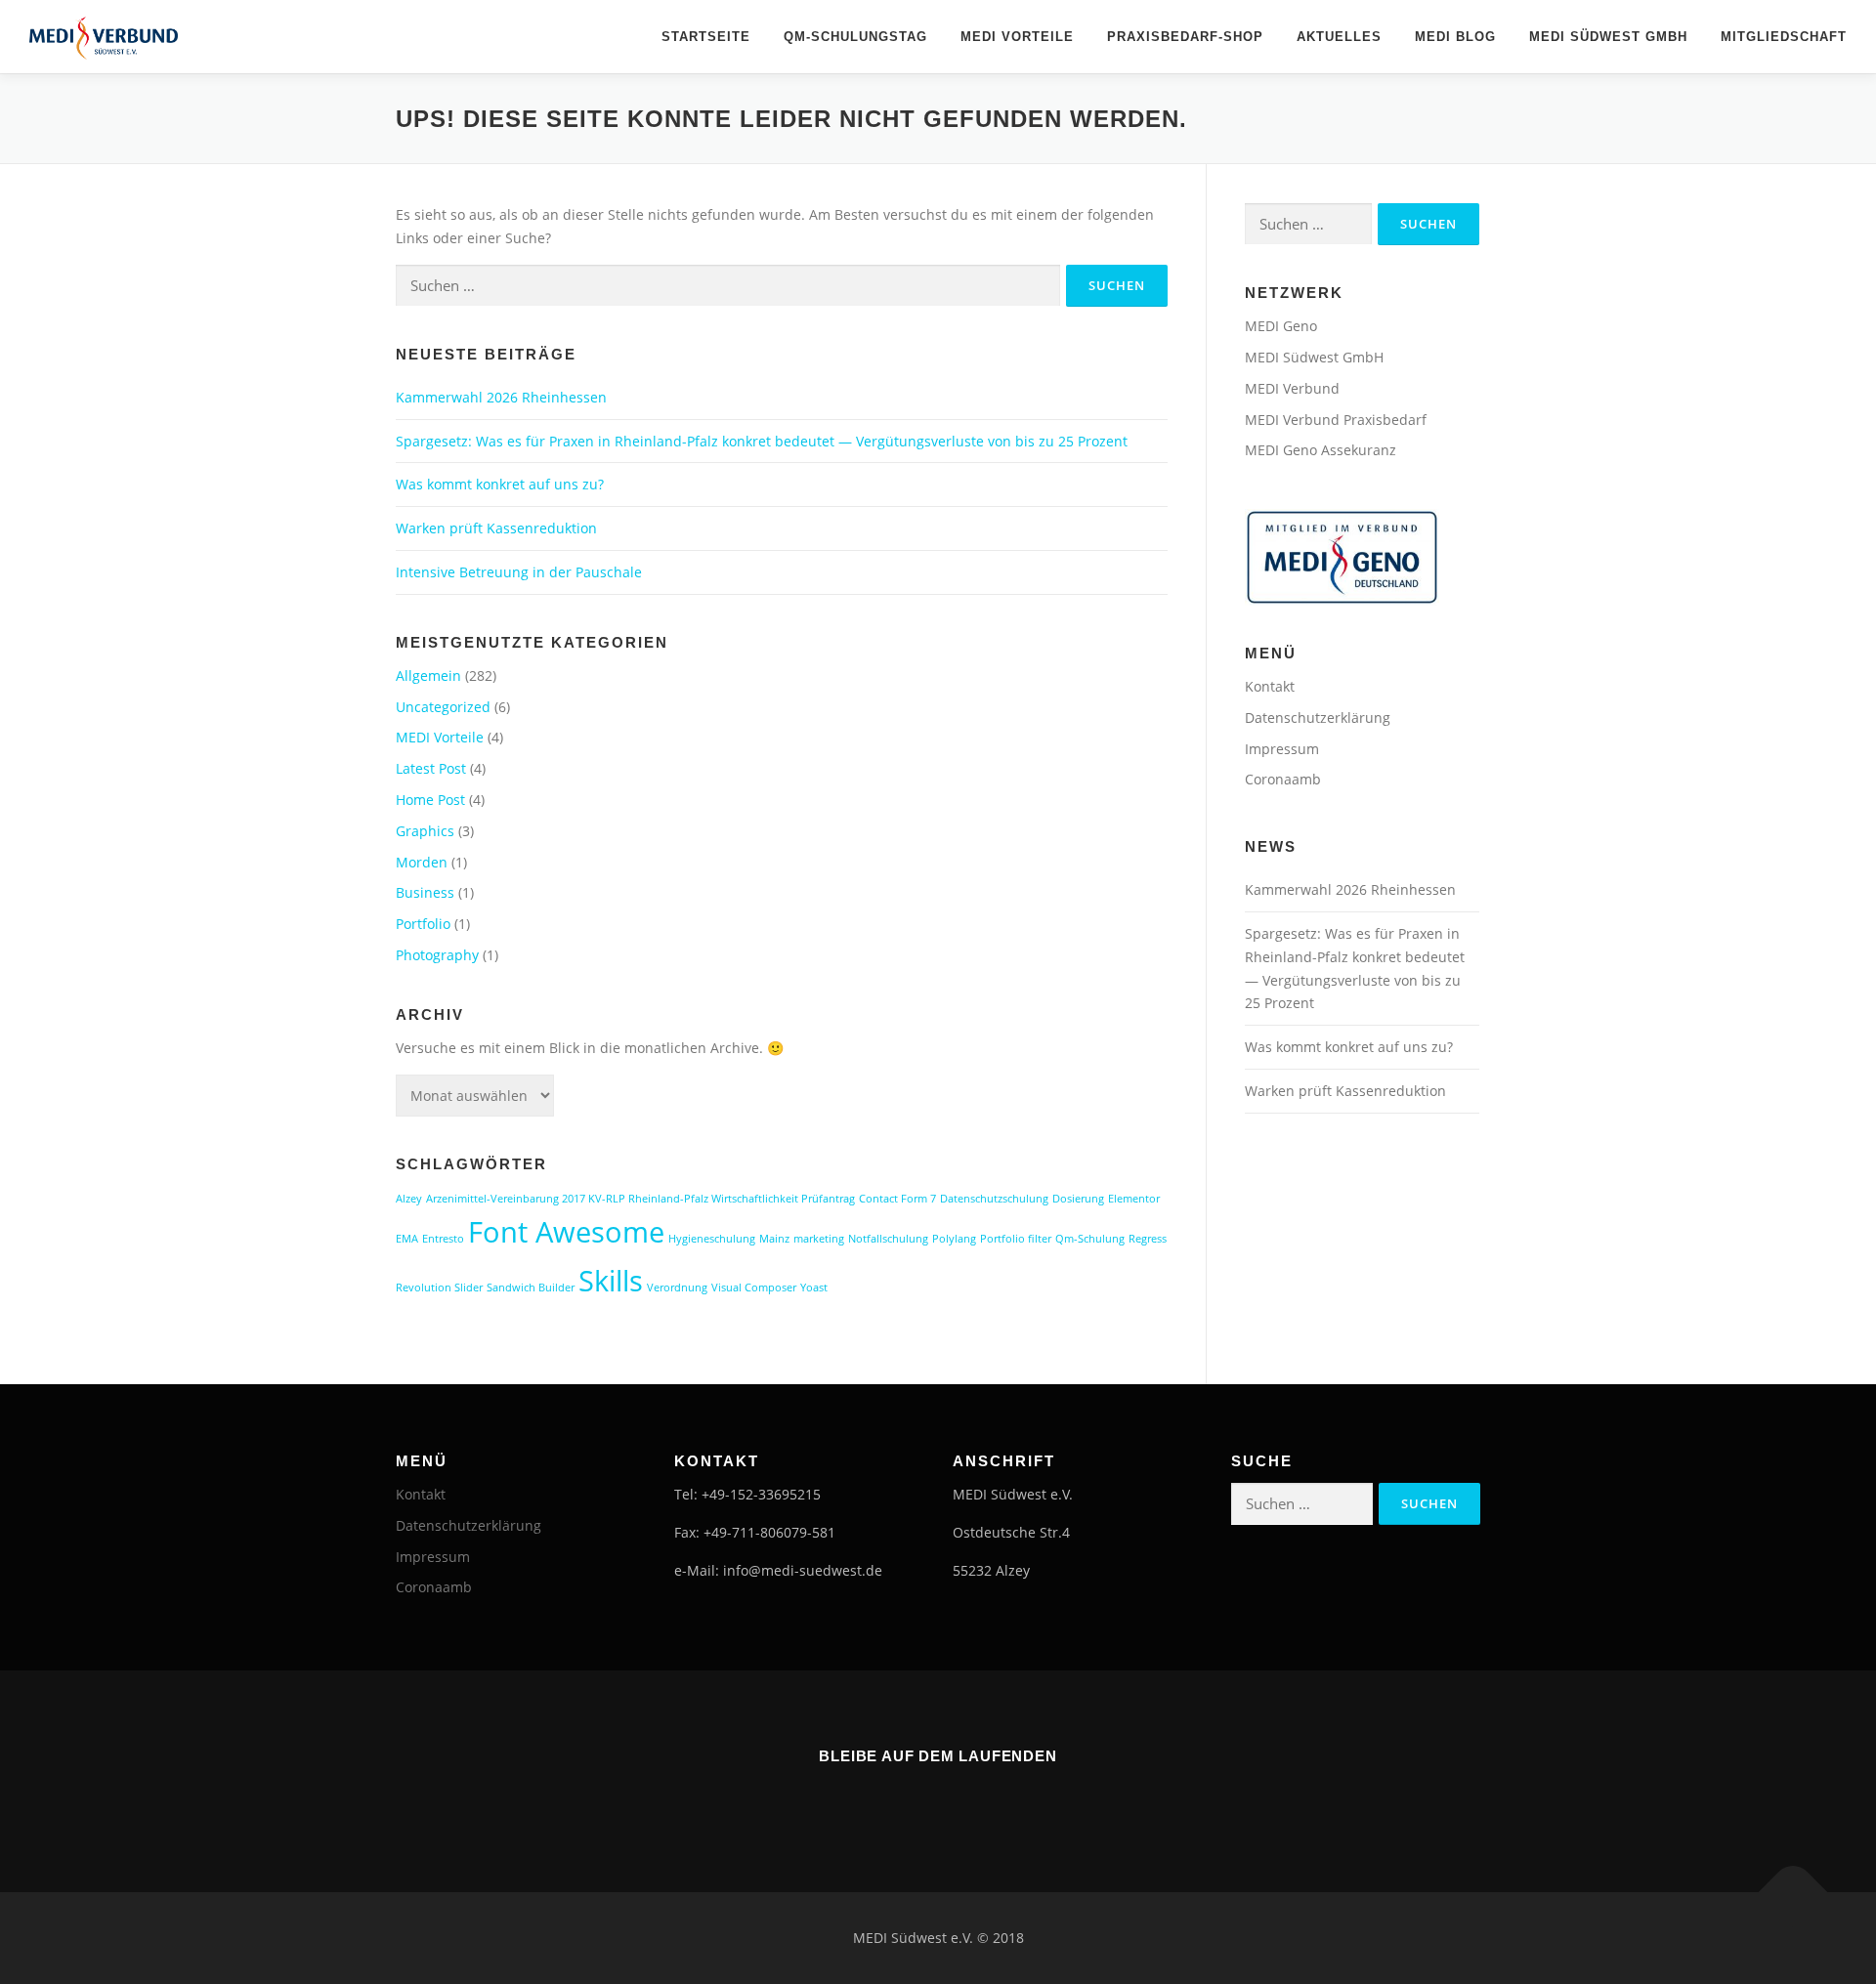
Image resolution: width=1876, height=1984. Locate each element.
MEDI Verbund (1292, 388)
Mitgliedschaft (1784, 37)
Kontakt (1270, 686)
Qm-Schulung (1090, 1239)
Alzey (409, 1199)
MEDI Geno (1281, 326)
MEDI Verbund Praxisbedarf (1336, 420)
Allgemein (428, 675)
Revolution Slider (439, 1287)
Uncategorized (443, 707)
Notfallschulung (888, 1239)
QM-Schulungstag (855, 37)
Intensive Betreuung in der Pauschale (519, 572)
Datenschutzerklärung (1318, 718)
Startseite (706, 37)
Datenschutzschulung (994, 1199)
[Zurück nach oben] (1793, 1892)
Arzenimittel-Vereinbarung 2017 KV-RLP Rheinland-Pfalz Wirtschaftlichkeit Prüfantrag (640, 1199)
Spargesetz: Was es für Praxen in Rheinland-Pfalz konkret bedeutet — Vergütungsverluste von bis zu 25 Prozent (762, 441)
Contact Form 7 (897, 1199)
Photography (437, 955)
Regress (1148, 1239)
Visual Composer (754, 1287)
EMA (407, 1239)
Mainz (774, 1239)
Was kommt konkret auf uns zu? (500, 484)
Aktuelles (1339, 37)
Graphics (425, 831)
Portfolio (423, 924)
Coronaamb (1283, 779)
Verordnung (677, 1287)
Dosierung (1078, 1199)
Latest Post (431, 768)
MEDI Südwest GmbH (1608, 37)
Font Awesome (566, 1232)
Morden (422, 862)
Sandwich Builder (531, 1287)
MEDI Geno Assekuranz (1321, 450)
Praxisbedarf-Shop (1185, 37)
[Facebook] (911, 1799)
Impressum (1282, 749)
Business (425, 892)
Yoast (814, 1287)
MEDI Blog (1455, 37)
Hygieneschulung (712, 1239)
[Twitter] (965, 1799)
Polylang (954, 1239)
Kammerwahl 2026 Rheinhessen (501, 397)
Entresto (443, 1239)
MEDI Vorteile (1017, 37)
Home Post (430, 800)
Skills (611, 1281)
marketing (819, 1239)
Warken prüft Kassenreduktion (496, 528)
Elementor (1134, 1199)
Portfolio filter (1016, 1239)
